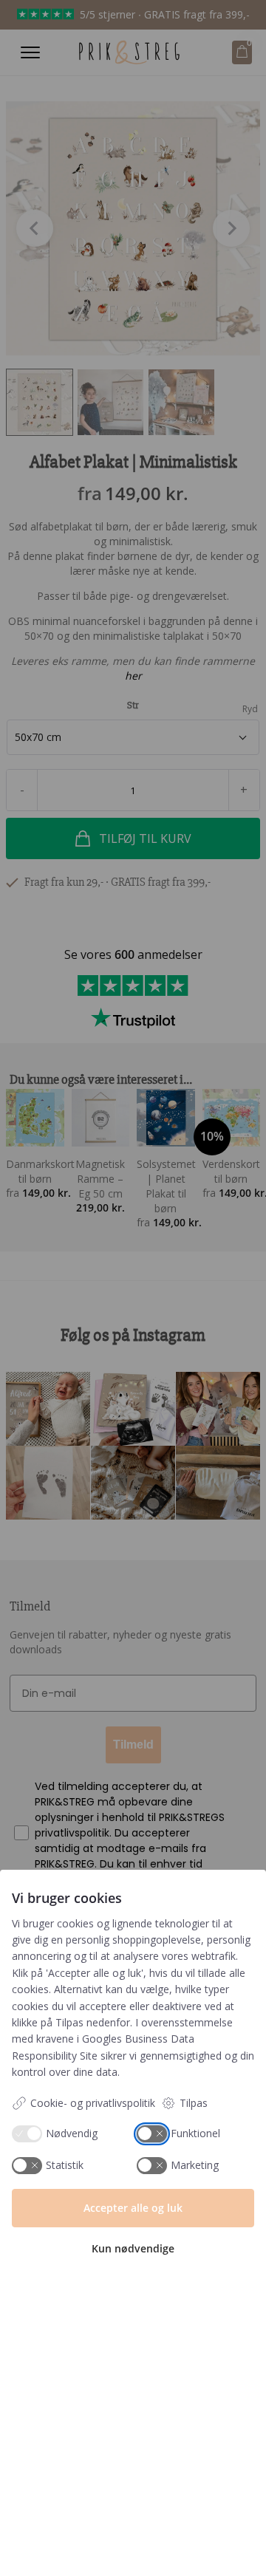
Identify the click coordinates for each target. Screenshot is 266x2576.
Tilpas (194, 2103)
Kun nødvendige (133, 2248)
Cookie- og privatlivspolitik (93, 2103)
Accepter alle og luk (133, 2208)
